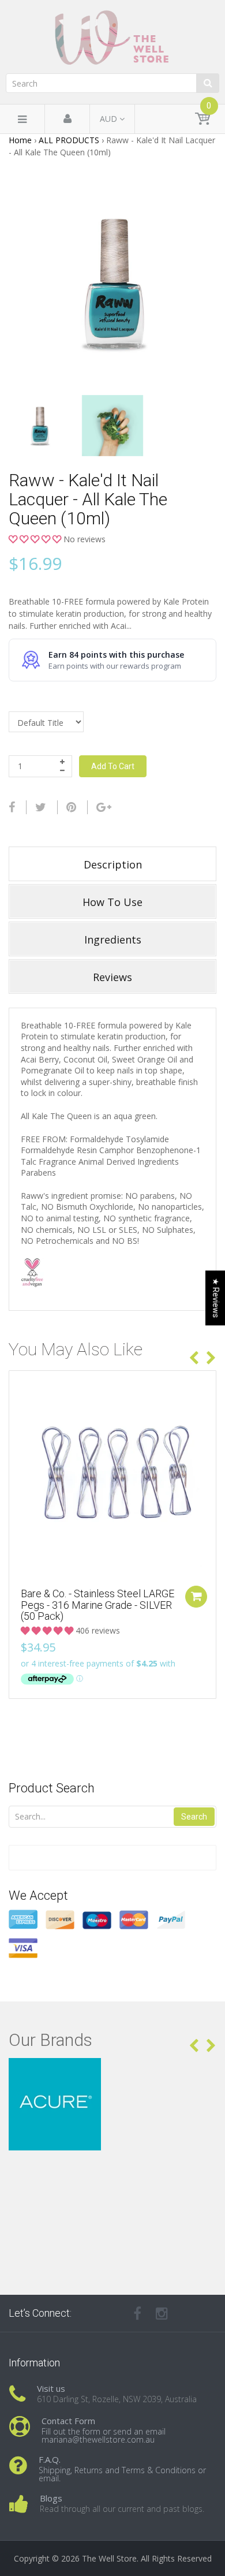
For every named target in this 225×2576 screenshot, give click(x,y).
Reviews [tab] (112, 977)
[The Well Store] (112, 38)
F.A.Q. (50, 2459)
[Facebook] (12, 807)
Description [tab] (113, 864)
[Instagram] (162, 2313)
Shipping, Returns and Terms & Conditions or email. (122, 2474)
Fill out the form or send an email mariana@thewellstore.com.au (104, 2435)
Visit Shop (113, 2072)
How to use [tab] (112, 902)
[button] (36, 539)
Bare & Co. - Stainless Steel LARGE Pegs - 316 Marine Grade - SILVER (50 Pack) (97, 1605)
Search (194, 1817)
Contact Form (68, 2421)
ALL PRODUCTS (69, 140)
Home (20, 140)
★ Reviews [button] (216, 1298)
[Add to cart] (196, 1597)
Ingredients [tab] (113, 940)
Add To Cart (113, 766)
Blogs (51, 2498)
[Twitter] (41, 807)
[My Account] (67, 119)
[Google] (104, 807)
